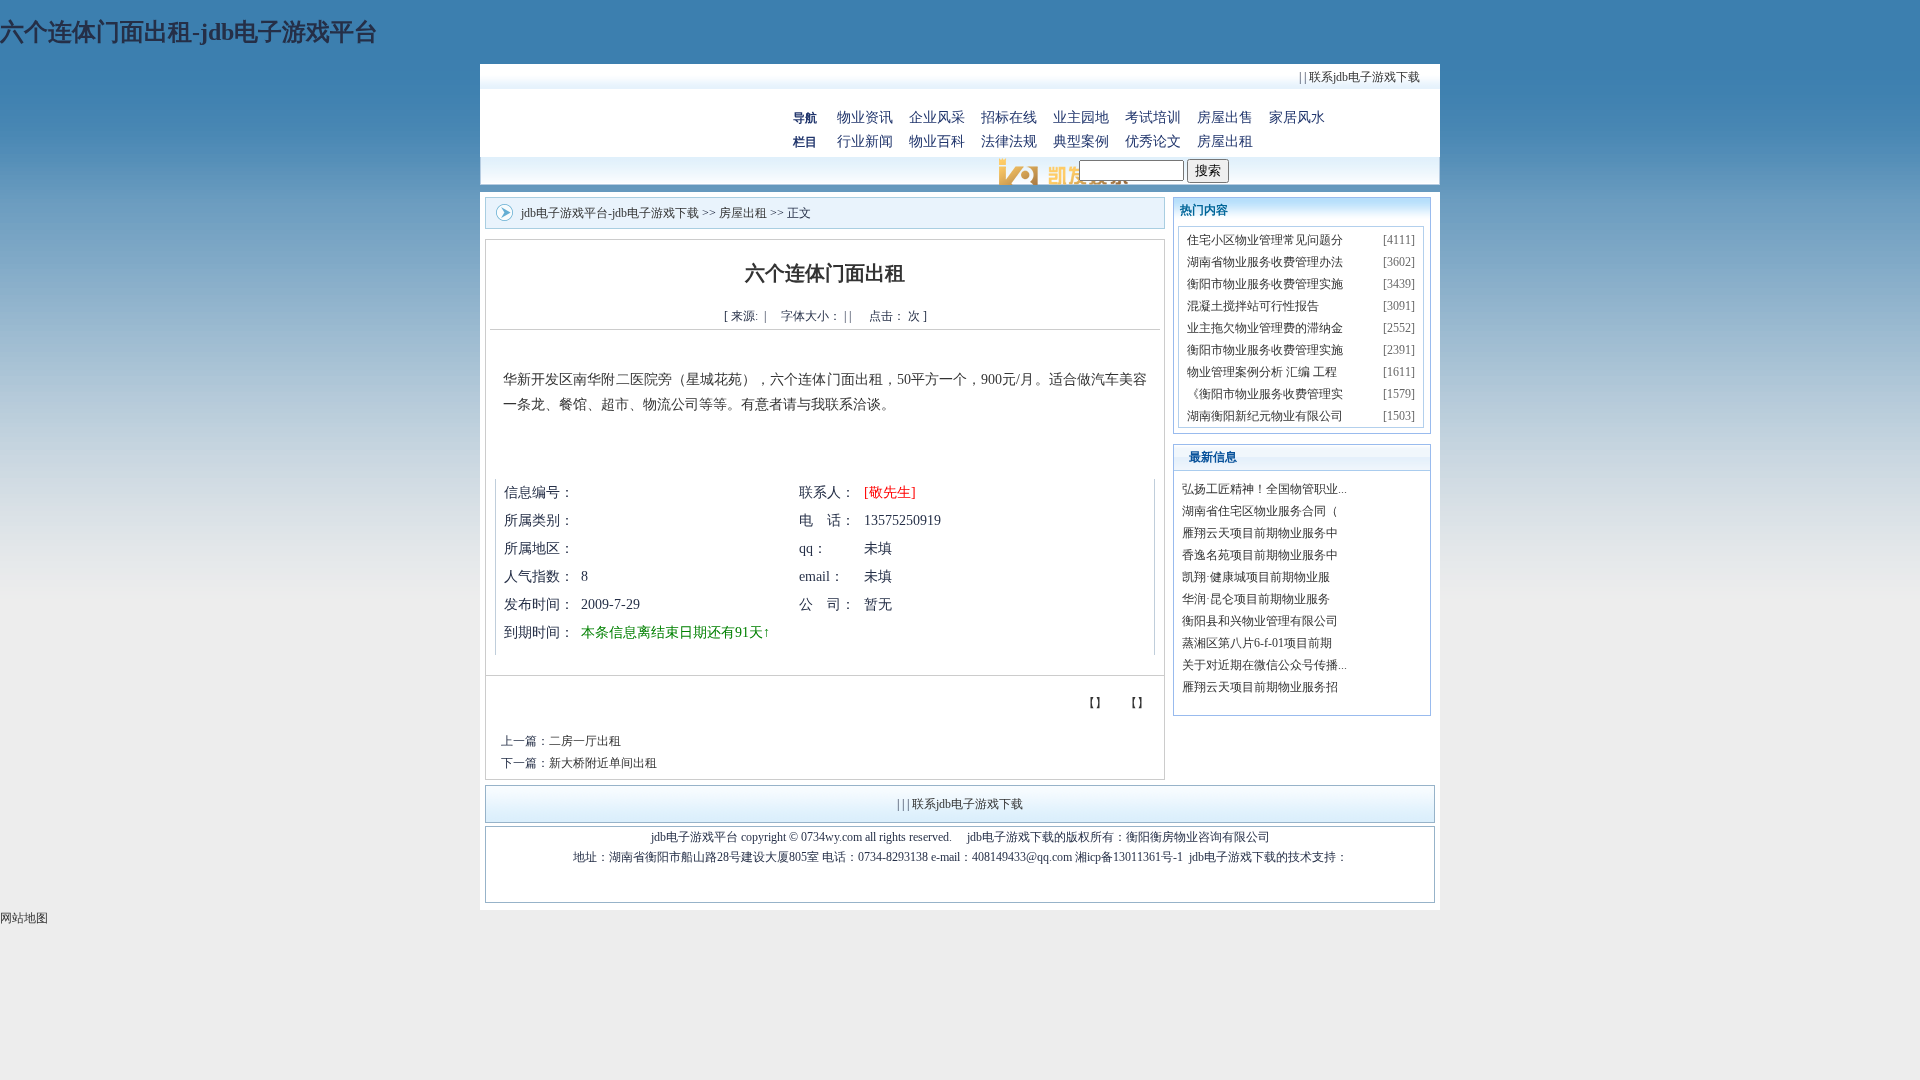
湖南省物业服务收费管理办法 (1265, 262)
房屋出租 (1225, 141)
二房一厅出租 (585, 741)
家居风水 (1297, 117)
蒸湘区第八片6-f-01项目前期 (1257, 643)
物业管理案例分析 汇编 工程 (1262, 372)
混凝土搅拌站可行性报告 (1253, 306)
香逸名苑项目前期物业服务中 (1260, 555)
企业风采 (937, 117)
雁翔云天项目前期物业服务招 (1260, 687)
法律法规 (1009, 141)
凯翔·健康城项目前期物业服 (1256, 577)
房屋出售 (1225, 117)
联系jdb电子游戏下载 (1364, 77)
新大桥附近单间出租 (603, 763)
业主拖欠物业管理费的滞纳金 (1265, 328)
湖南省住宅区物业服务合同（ (1260, 511)
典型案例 (1081, 141)
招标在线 (1009, 117)
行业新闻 (865, 141)
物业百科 (937, 141)
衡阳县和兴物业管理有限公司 (1260, 621)
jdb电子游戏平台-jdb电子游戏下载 (610, 213)
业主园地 (1081, 117)
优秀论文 (1153, 141)
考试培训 (1153, 117)
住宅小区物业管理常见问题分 (1265, 240)
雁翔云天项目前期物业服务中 (1260, 533)
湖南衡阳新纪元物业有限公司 (1265, 416)
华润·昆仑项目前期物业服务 (1256, 599)
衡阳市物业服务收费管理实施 (1265, 284)
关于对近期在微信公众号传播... (1264, 665)
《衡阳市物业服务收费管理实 (1265, 394)
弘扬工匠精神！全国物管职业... (1264, 489)
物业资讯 (865, 117)
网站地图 (24, 918)
